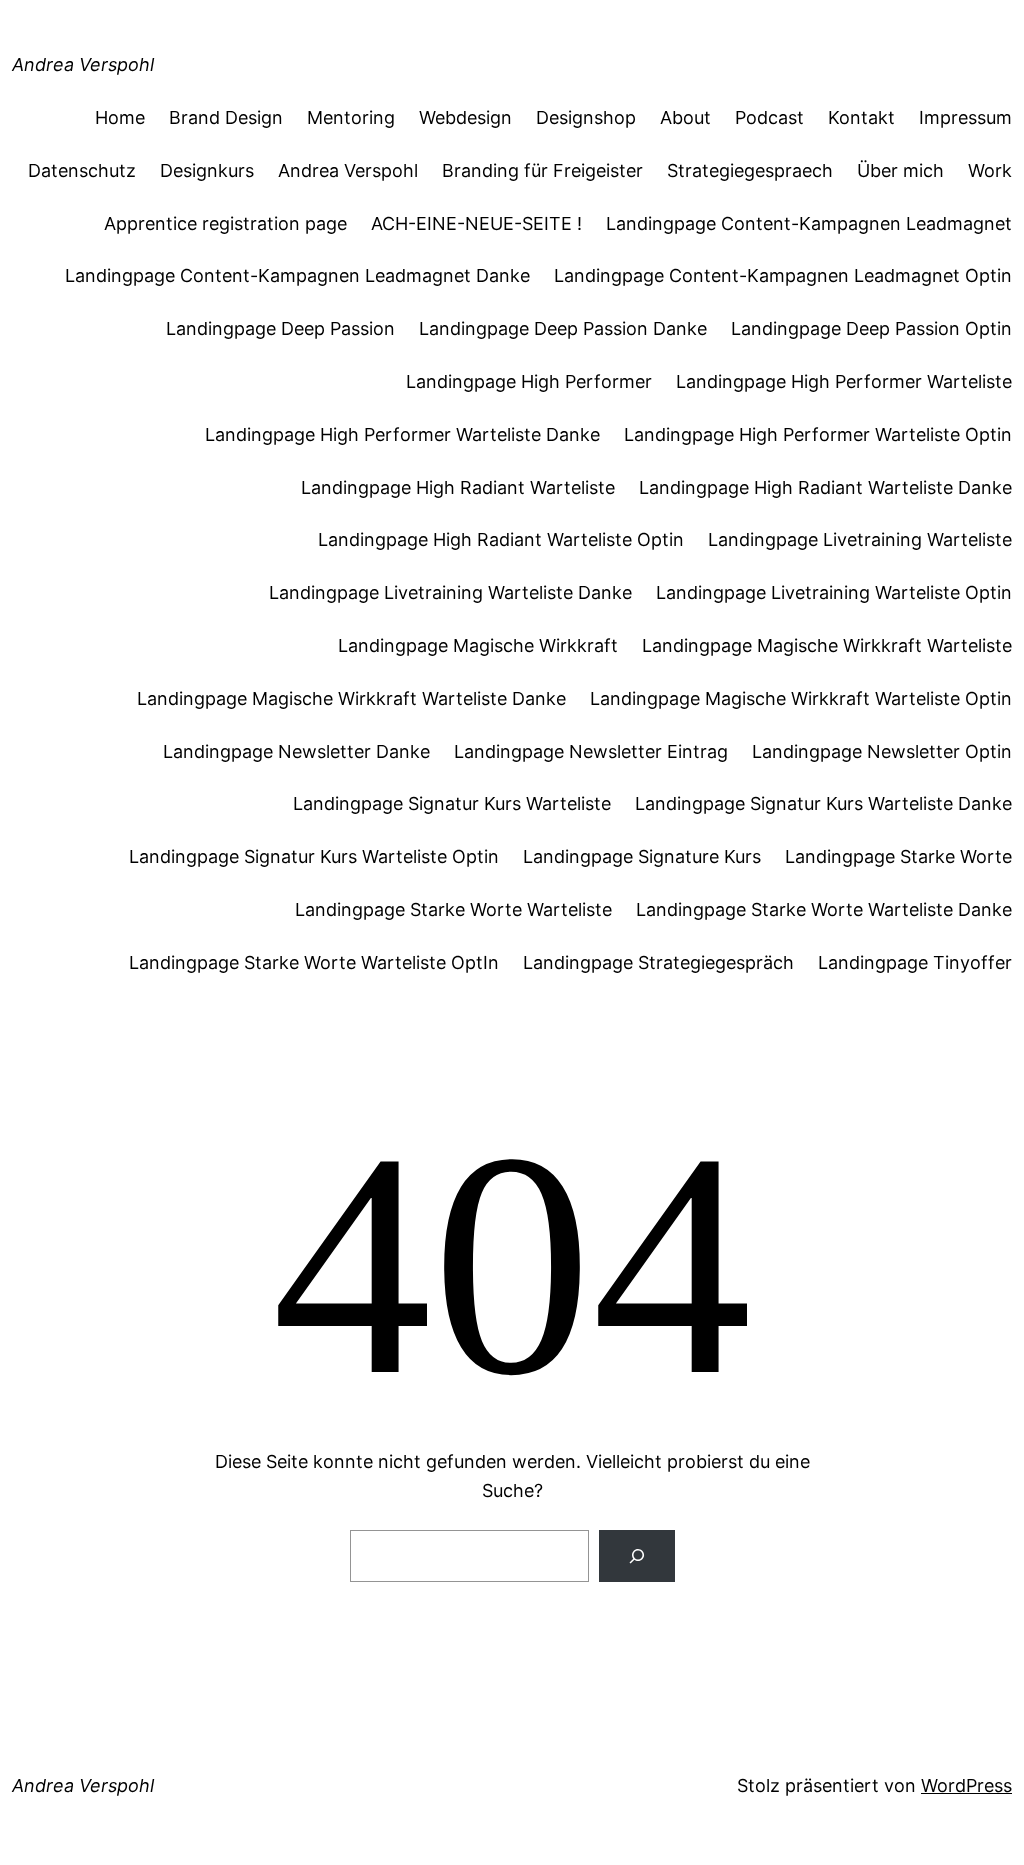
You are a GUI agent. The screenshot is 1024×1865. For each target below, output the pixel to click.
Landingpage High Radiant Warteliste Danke (825, 487)
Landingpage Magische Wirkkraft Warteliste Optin (801, 698)
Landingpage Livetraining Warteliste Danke (450, 592)
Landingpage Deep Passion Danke (563, 328)
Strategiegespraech (750, 170)
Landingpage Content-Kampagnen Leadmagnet (809, 223)
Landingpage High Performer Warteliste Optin (818, 434)
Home (120, 117)
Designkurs (207, 170)
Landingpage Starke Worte (898, 856)
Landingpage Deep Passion (280, 328)
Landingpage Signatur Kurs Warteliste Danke (823, 803)
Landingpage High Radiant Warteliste (458, 487)
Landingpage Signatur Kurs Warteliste (452, 803)
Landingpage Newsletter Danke (296, 751)
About (685, 117)
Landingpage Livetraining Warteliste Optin (834, 592)
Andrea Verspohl (83, 64)
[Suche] (637, 1556)
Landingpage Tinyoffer (915, 962)
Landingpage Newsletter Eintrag (591, 751)
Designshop (586, 117)
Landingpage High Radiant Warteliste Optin (501, 539)
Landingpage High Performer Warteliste (844, 381)
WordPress (966, 1785)
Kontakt (861, 117)
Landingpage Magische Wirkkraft (478, 645)
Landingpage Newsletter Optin (882, 751)
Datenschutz (82, 170)
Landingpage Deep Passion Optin (871, 328)
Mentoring (351, 117)
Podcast (769, 117)
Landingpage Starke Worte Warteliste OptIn (314, 962)
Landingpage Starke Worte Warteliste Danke (824, 909)
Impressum (965, 117)
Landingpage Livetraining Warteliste (860, 539)
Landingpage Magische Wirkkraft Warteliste (827, 645)
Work (990, 170)
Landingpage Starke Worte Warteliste (453, 909)
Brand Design (226, 117)
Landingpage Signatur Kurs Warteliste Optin (314, 856)
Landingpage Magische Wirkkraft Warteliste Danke (351, 698)
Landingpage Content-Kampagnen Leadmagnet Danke (297, 275)
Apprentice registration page (225, 223)
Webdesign (465, 117)
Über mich (900, 170)
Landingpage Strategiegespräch (658, 962)
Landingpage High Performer (529, 381)
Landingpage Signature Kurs (642, 856)
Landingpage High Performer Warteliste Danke (402, 434)
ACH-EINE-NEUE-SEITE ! (476, 223)
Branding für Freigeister (542, 170)
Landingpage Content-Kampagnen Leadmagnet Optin (783, 275)
